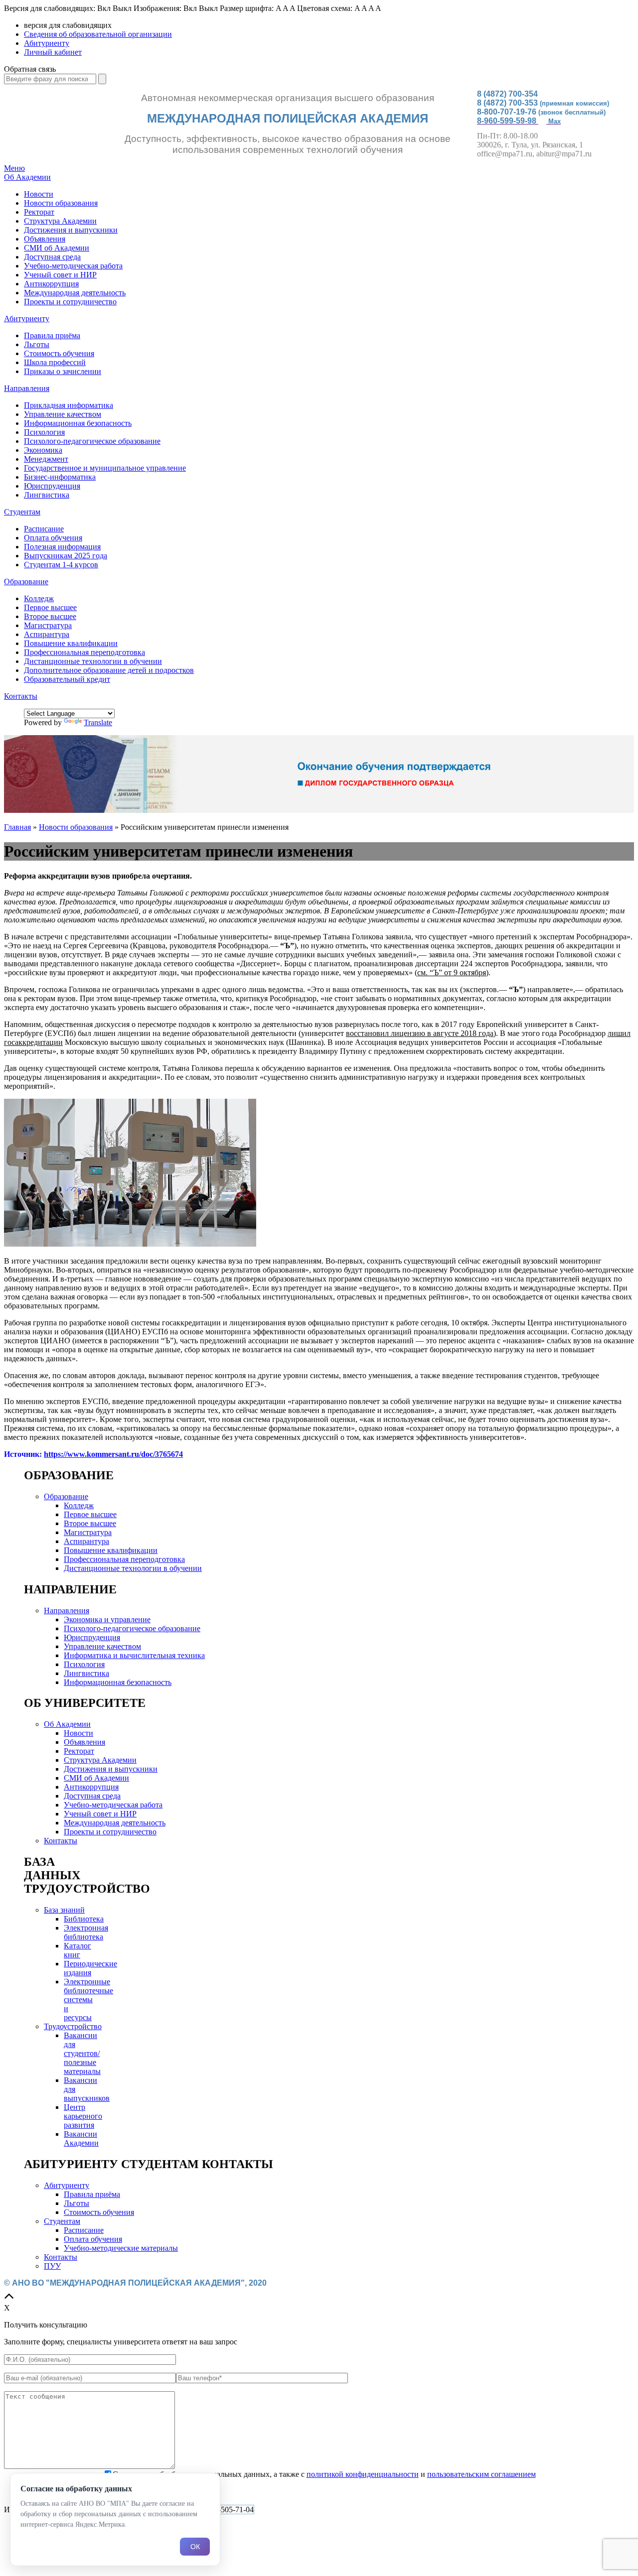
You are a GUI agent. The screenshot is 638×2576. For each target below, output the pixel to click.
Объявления (45, 239)
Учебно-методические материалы (121, 2248)
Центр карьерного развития (83, 2116)
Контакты (21, 696)
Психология (44, 432)
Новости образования (61, 203)
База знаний (64, 1910)
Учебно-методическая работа (73, 266)
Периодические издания (90, 1968)
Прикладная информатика (69, 405)
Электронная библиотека (86, 1932)
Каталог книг (78, 1950)
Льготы (37, 344)
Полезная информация (62, 547)
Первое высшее (50, 607)
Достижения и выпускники (71, 230)
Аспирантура (47, 634)
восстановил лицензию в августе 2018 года (420, 1033)
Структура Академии (60, 221)
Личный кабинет (53, 52)
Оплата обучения (53, 538)
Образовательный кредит (67, 679)
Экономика (43, 450)
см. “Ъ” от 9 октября (452, 972)
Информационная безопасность (78, 423)
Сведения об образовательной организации (98, 34)
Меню (14, 168)
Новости (39, 194)
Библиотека (84, 1919)
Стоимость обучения (59, 353)
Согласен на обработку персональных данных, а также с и (324, 2474)
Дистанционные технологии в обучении (93, 661)
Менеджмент (46, 459)
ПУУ (52, 2266)
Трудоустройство (73, 2026)
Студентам (22, 512)
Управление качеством (63, 414)
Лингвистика (47, 495)
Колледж (39, 598)
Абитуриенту (47, 43)
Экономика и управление (107, 1619)
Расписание (44, 529)
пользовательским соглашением (481, 2474)
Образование (26, 581)
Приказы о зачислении (63, 371)
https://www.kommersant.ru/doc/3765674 (113, 1454)
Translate (98, 722)
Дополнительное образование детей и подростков (109, 670)
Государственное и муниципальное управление (105, 468)
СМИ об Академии (57, 248)
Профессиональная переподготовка (84, 652)
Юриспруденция (52, 486)
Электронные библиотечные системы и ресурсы (88, 1999)
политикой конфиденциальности (363, 2474)
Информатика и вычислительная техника (134, 1655)
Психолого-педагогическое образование (92, 441)
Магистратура (48, 625)
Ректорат (39, 212)
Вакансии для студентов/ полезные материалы (82, 2053)
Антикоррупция (51, 284)
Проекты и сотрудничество (70, 302)
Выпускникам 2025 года (66, 556)
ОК (195, 2547)
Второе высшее (50, 616)
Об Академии (27, 177)
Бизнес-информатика (60, 477)
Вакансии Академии (81, 2138)
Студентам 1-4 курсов (61, 565)
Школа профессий (55, 362)
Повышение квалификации (71, 643)
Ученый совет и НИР (60, 275)
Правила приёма (52, 335)
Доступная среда (52, 257)
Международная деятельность (75, 293)
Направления (27, 388)
